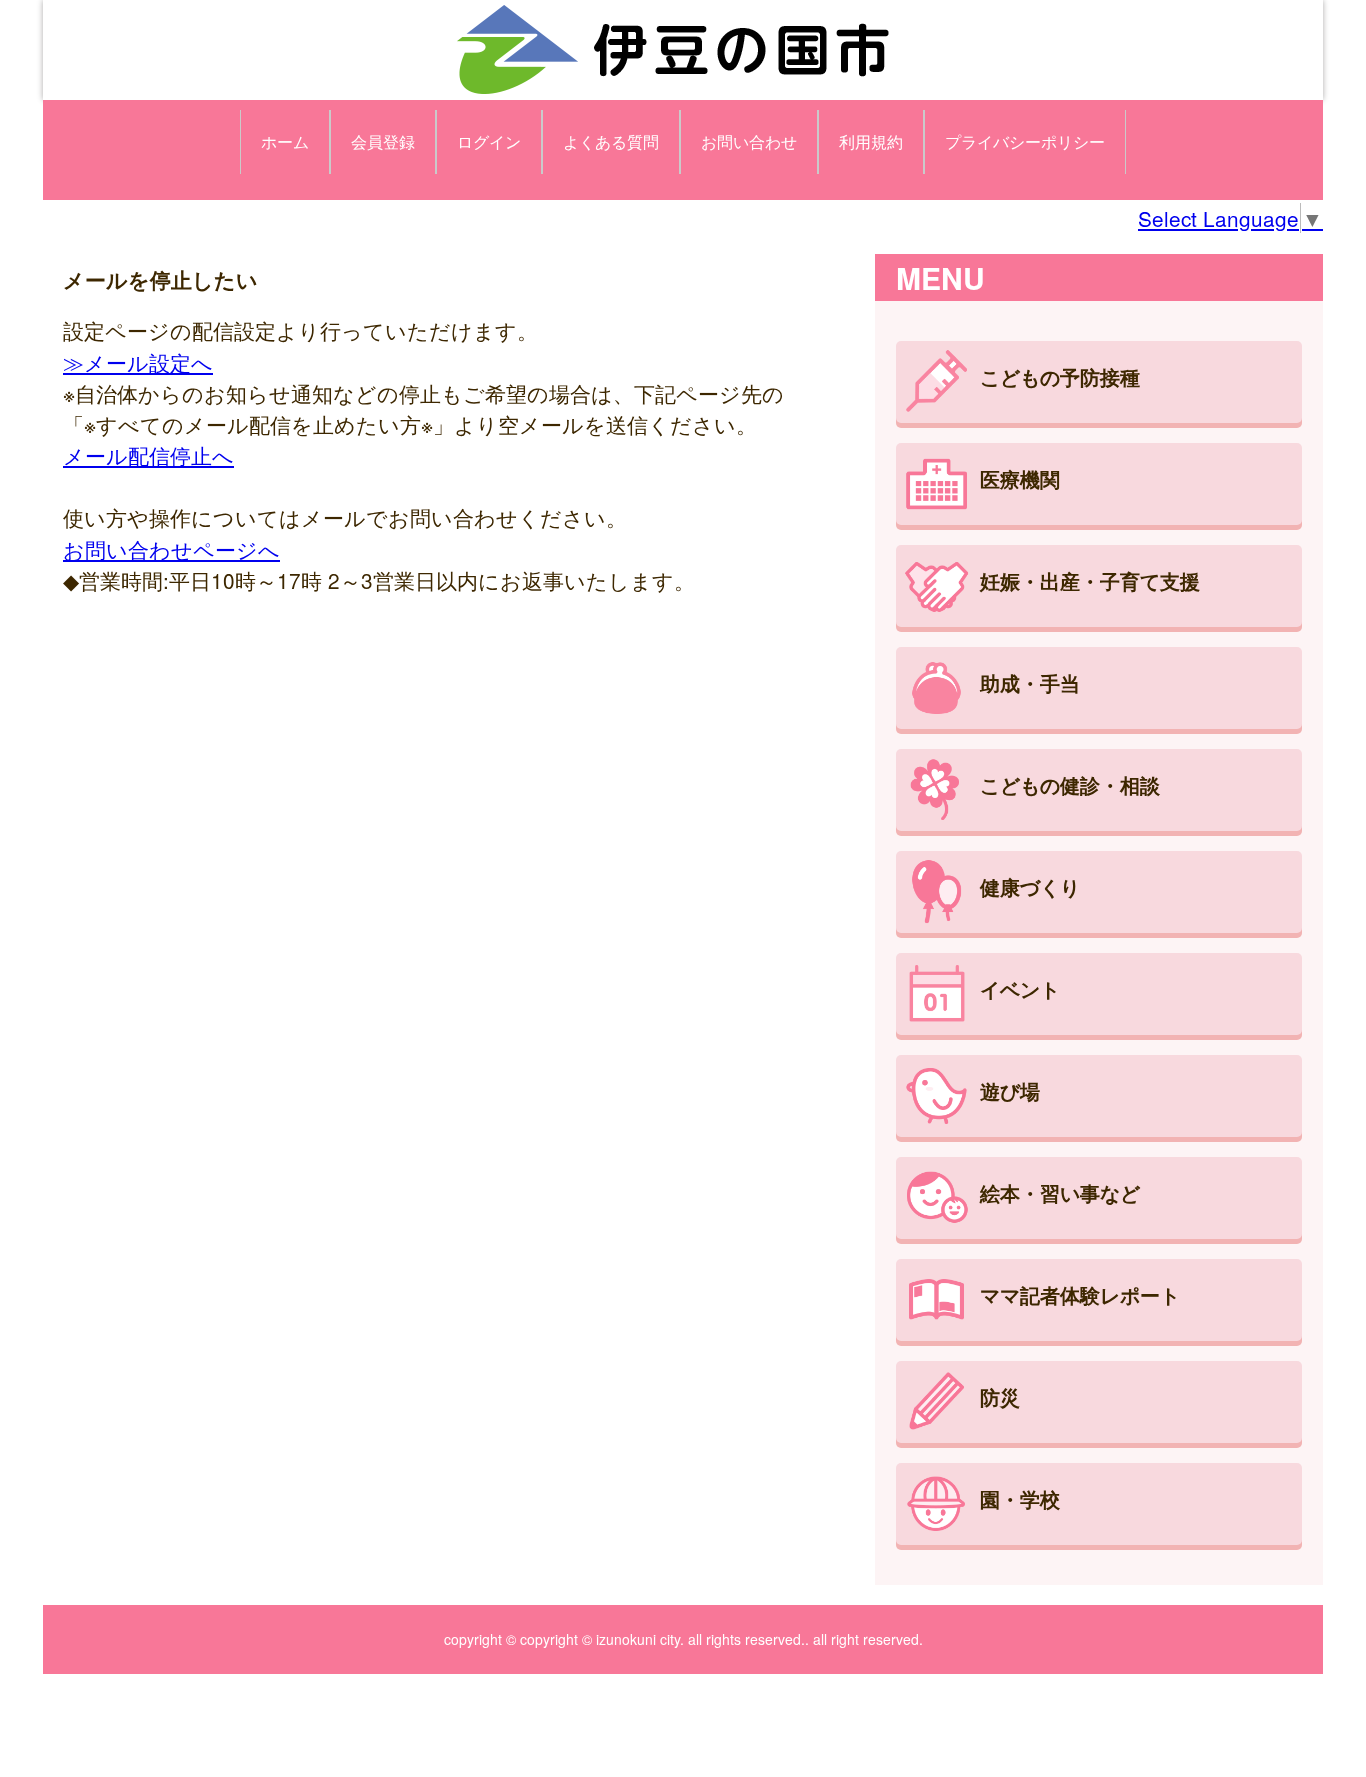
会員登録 (383, 141)
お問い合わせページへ (171, 549)
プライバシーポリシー (1025, 141)
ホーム (285, 141)
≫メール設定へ (138, 362)
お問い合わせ (749, 141)
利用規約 (871, 141)
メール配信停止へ (148, 455)
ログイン (489, 141)
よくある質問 (611, 141)
